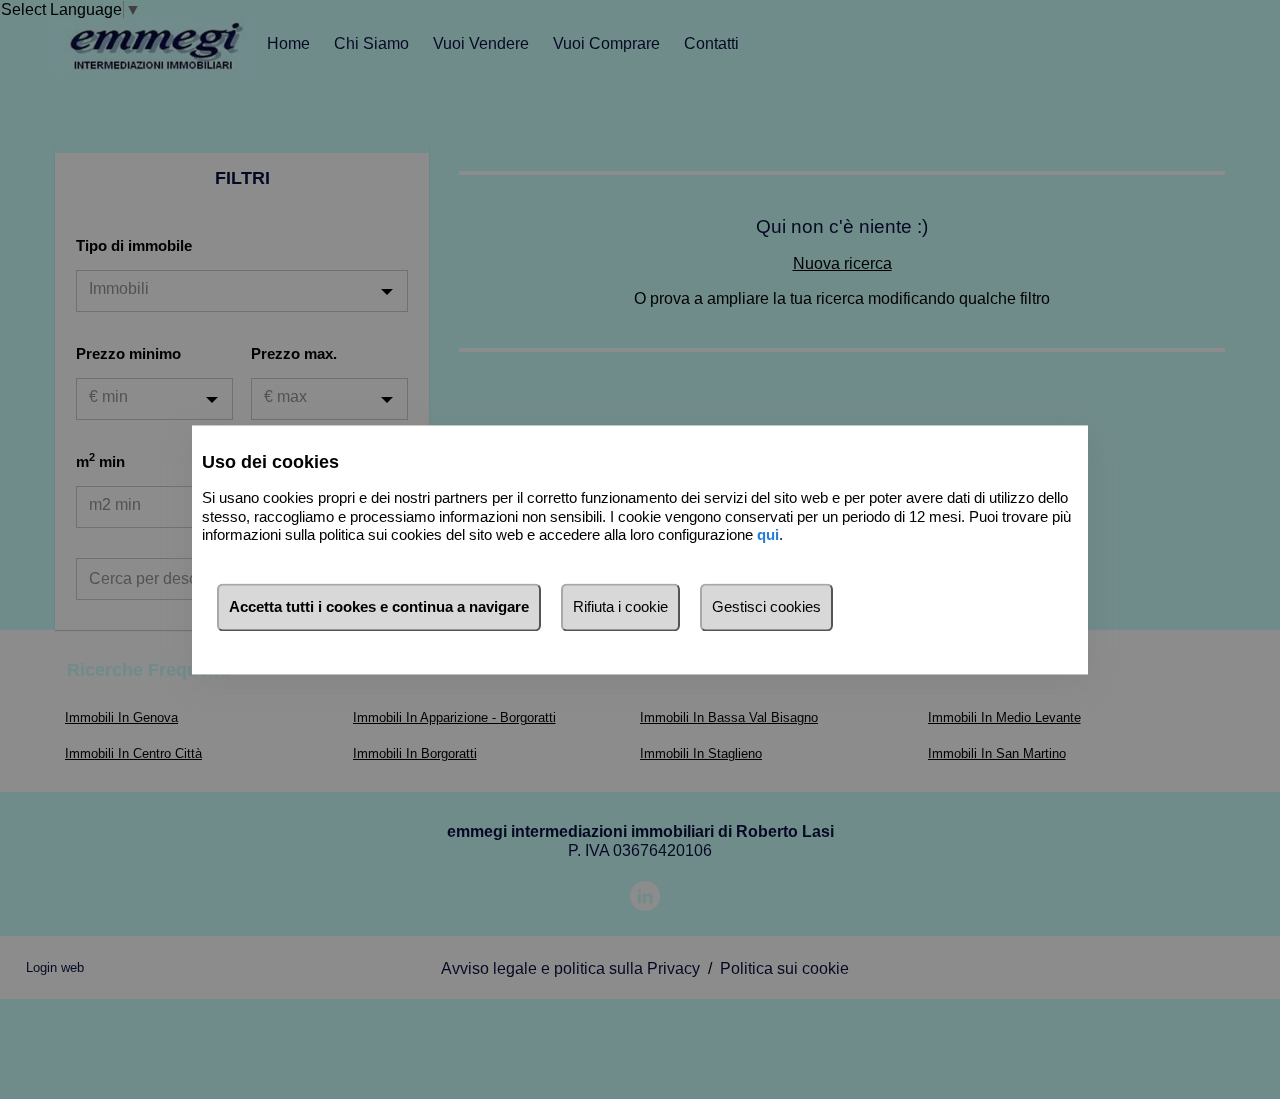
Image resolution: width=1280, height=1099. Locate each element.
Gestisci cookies (766, 606)
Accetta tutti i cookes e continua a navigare (379, 606)
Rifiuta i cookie (620, 606)
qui (768, 535)
